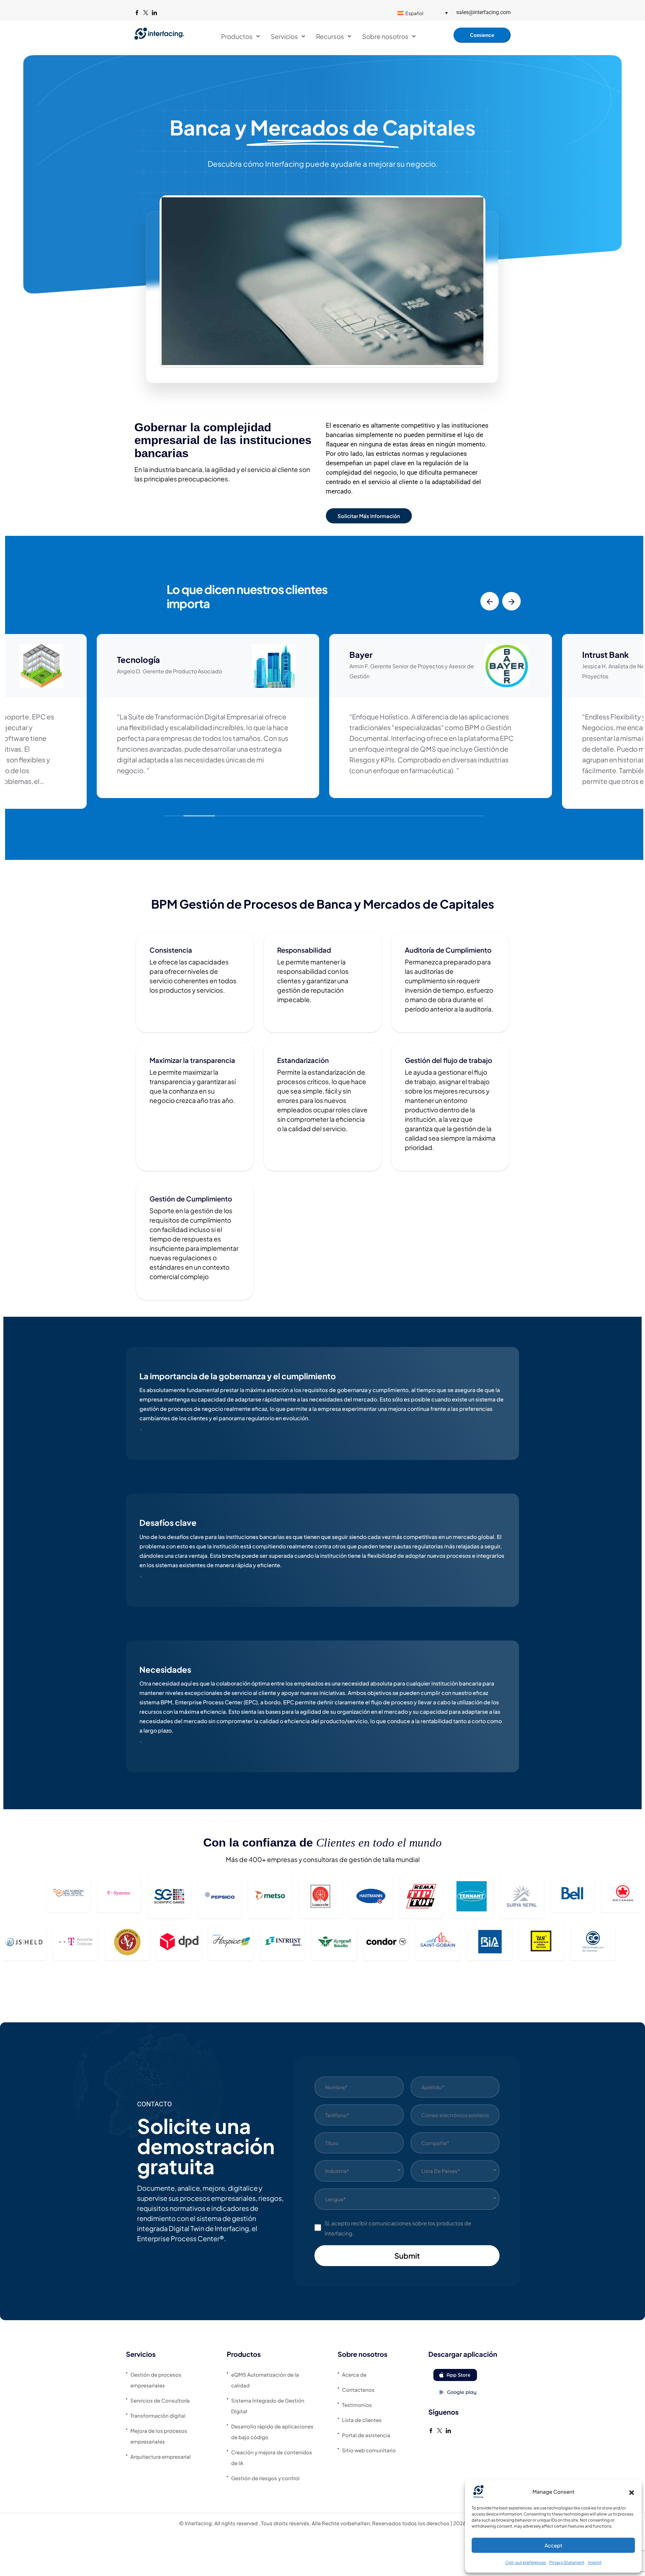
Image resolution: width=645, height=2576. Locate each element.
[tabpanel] (322, 1407)
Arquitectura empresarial (161, 2456)
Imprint (595, 2562)
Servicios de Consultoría (160, 2400)
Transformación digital (158, 2415)
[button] (632, 2492)
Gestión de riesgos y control (265, 2478)
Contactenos (358, 2390)
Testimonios (357, 2405)
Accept (553, 2545)
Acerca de (354, 2374)
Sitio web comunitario (369, 2450)
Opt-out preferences (526, 2562)
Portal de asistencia (366, 2435)
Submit (407, 2256)
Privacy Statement (567, 2562)
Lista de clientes (362, 2420)
